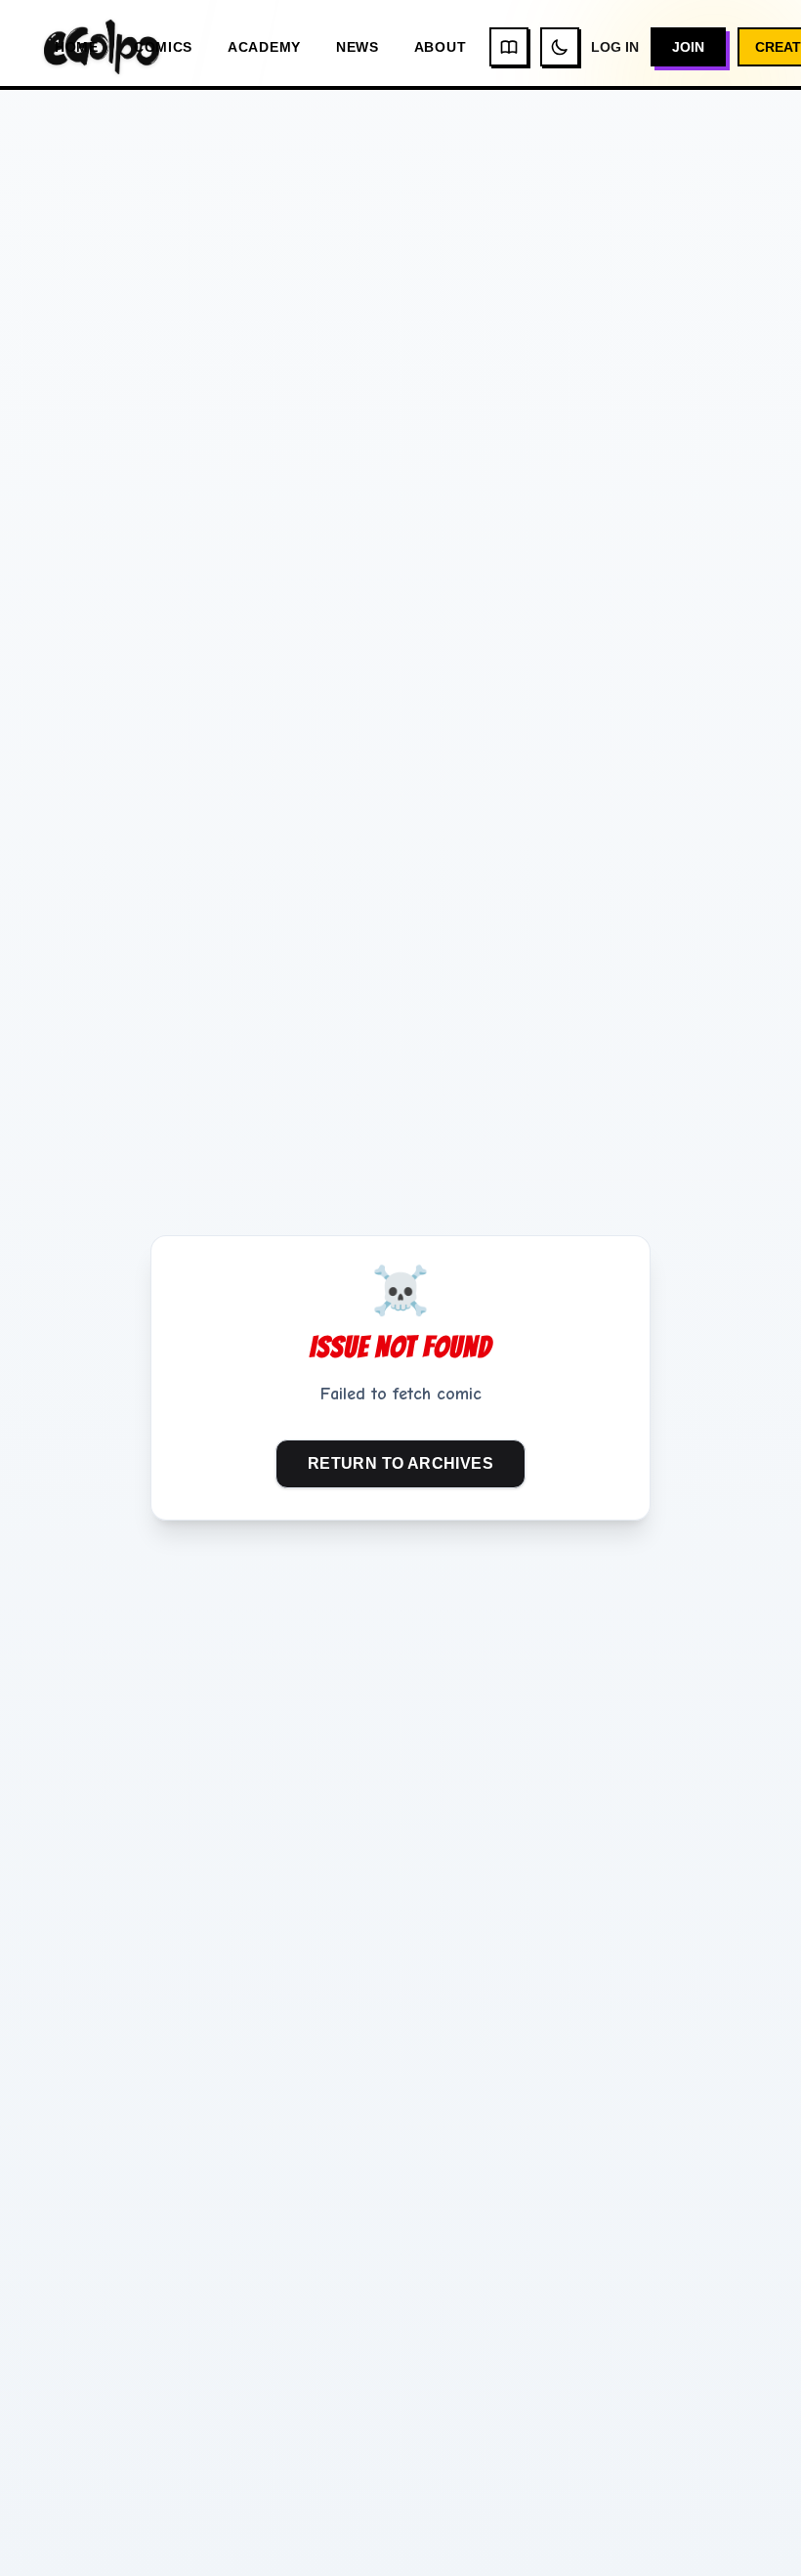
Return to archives (400, 1463)
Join (688, 47)
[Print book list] (509, 47)
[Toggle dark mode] (560, 47)
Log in (615, 47)
